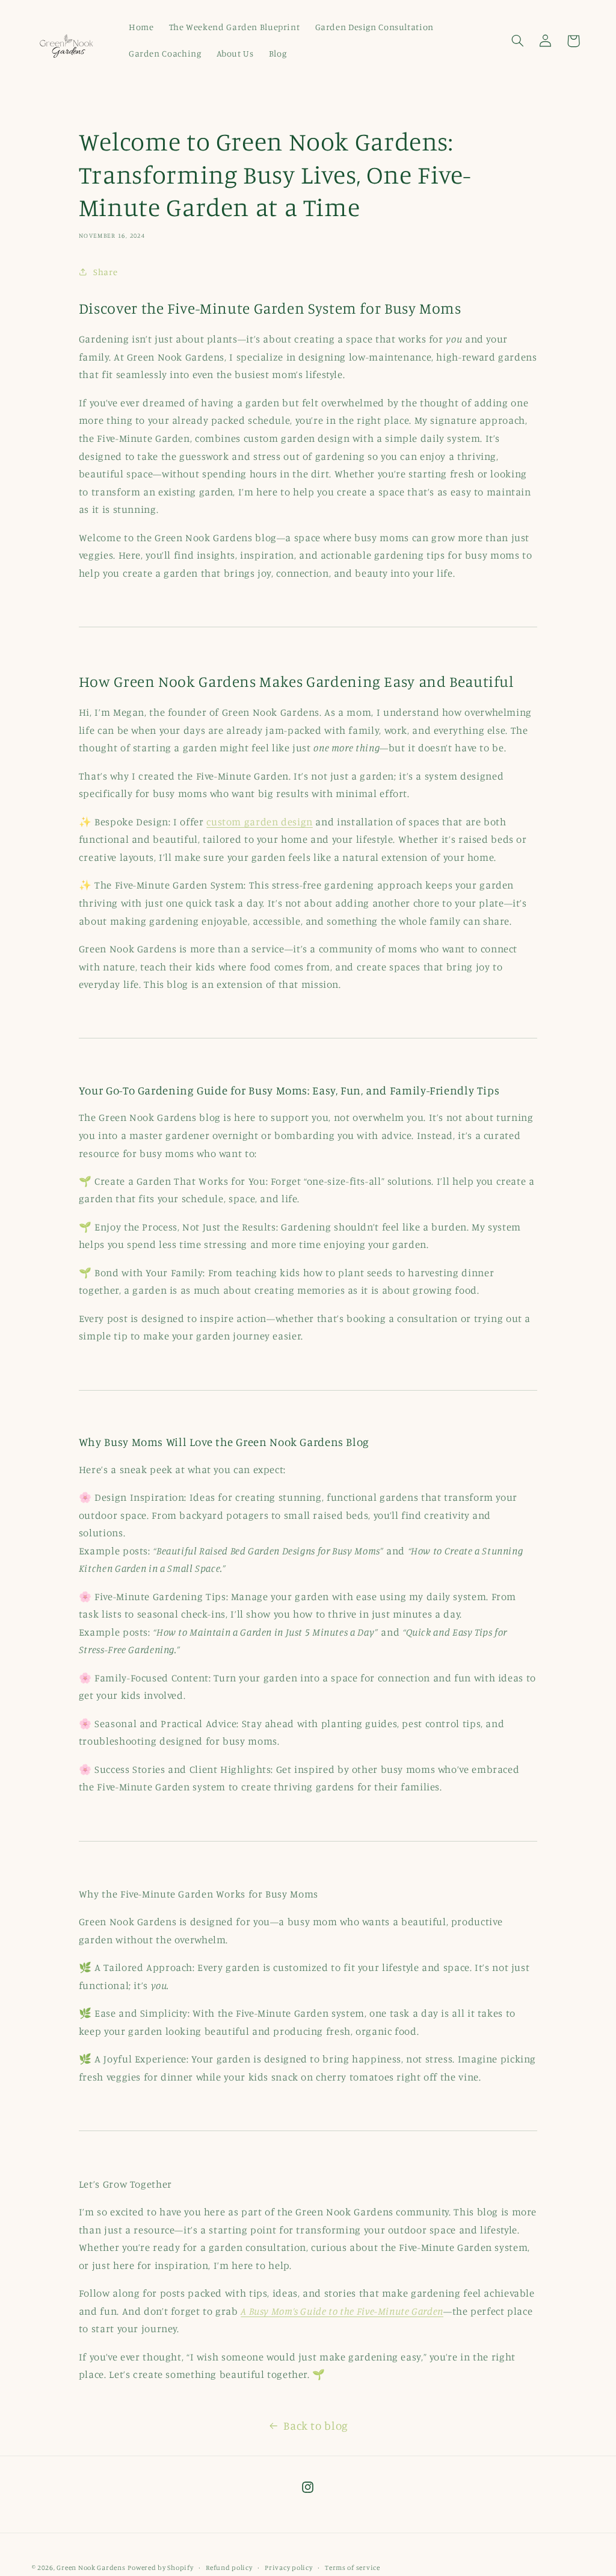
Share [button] (105, 272)
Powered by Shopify (160, 2568)
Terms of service (353, 2568)
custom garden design (260, 822)
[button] (517, 41)
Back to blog (316, 2425)
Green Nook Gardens (91, 2568)
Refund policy (229, 2568)
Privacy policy (288, 2568)
